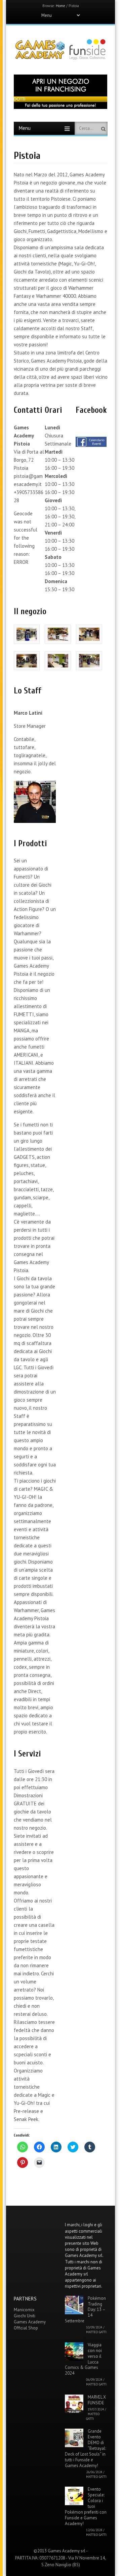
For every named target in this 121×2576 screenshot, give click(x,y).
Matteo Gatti (96, 2332)
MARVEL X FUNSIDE (97, 2400)
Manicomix (24, 2310)
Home (61, 6)
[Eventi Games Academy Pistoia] (91, 445)
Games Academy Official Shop (30, 2325)
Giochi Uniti (25, 2316)
